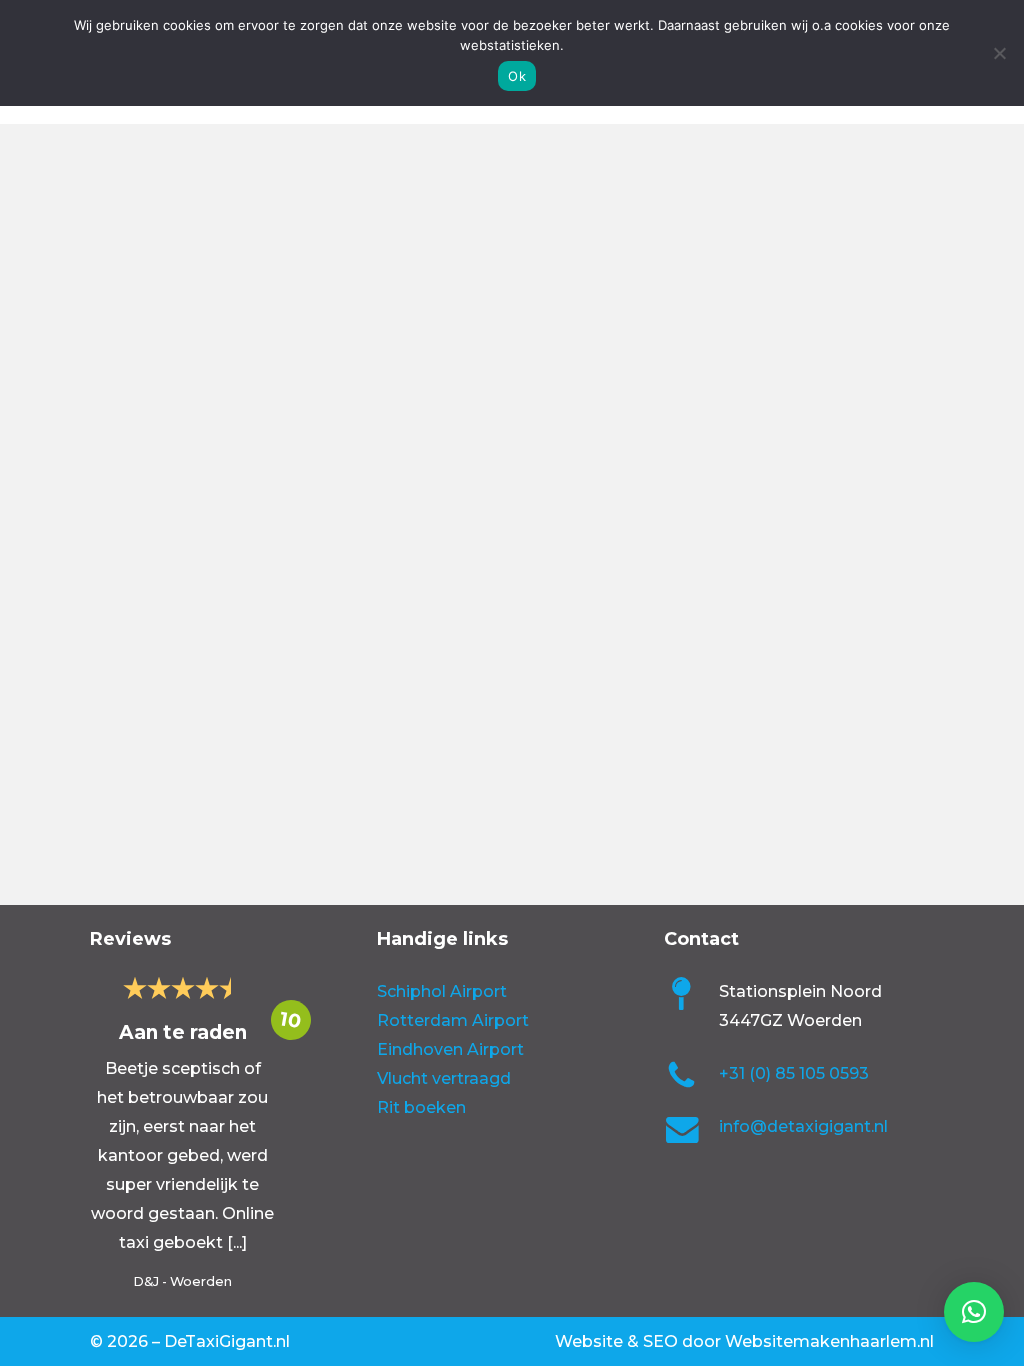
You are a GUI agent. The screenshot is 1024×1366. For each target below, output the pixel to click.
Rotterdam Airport (453, 1020)
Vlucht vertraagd (444, 1078)
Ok (517, 76)
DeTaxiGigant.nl (227, 1341)
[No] (999, 53)
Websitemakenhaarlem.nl (829, 1341)
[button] (974, 1312)
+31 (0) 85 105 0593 (794, 1073)
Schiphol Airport (442, 991)
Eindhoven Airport (450, 1049)
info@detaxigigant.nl (803, 1126)
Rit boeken (421, 1107)
